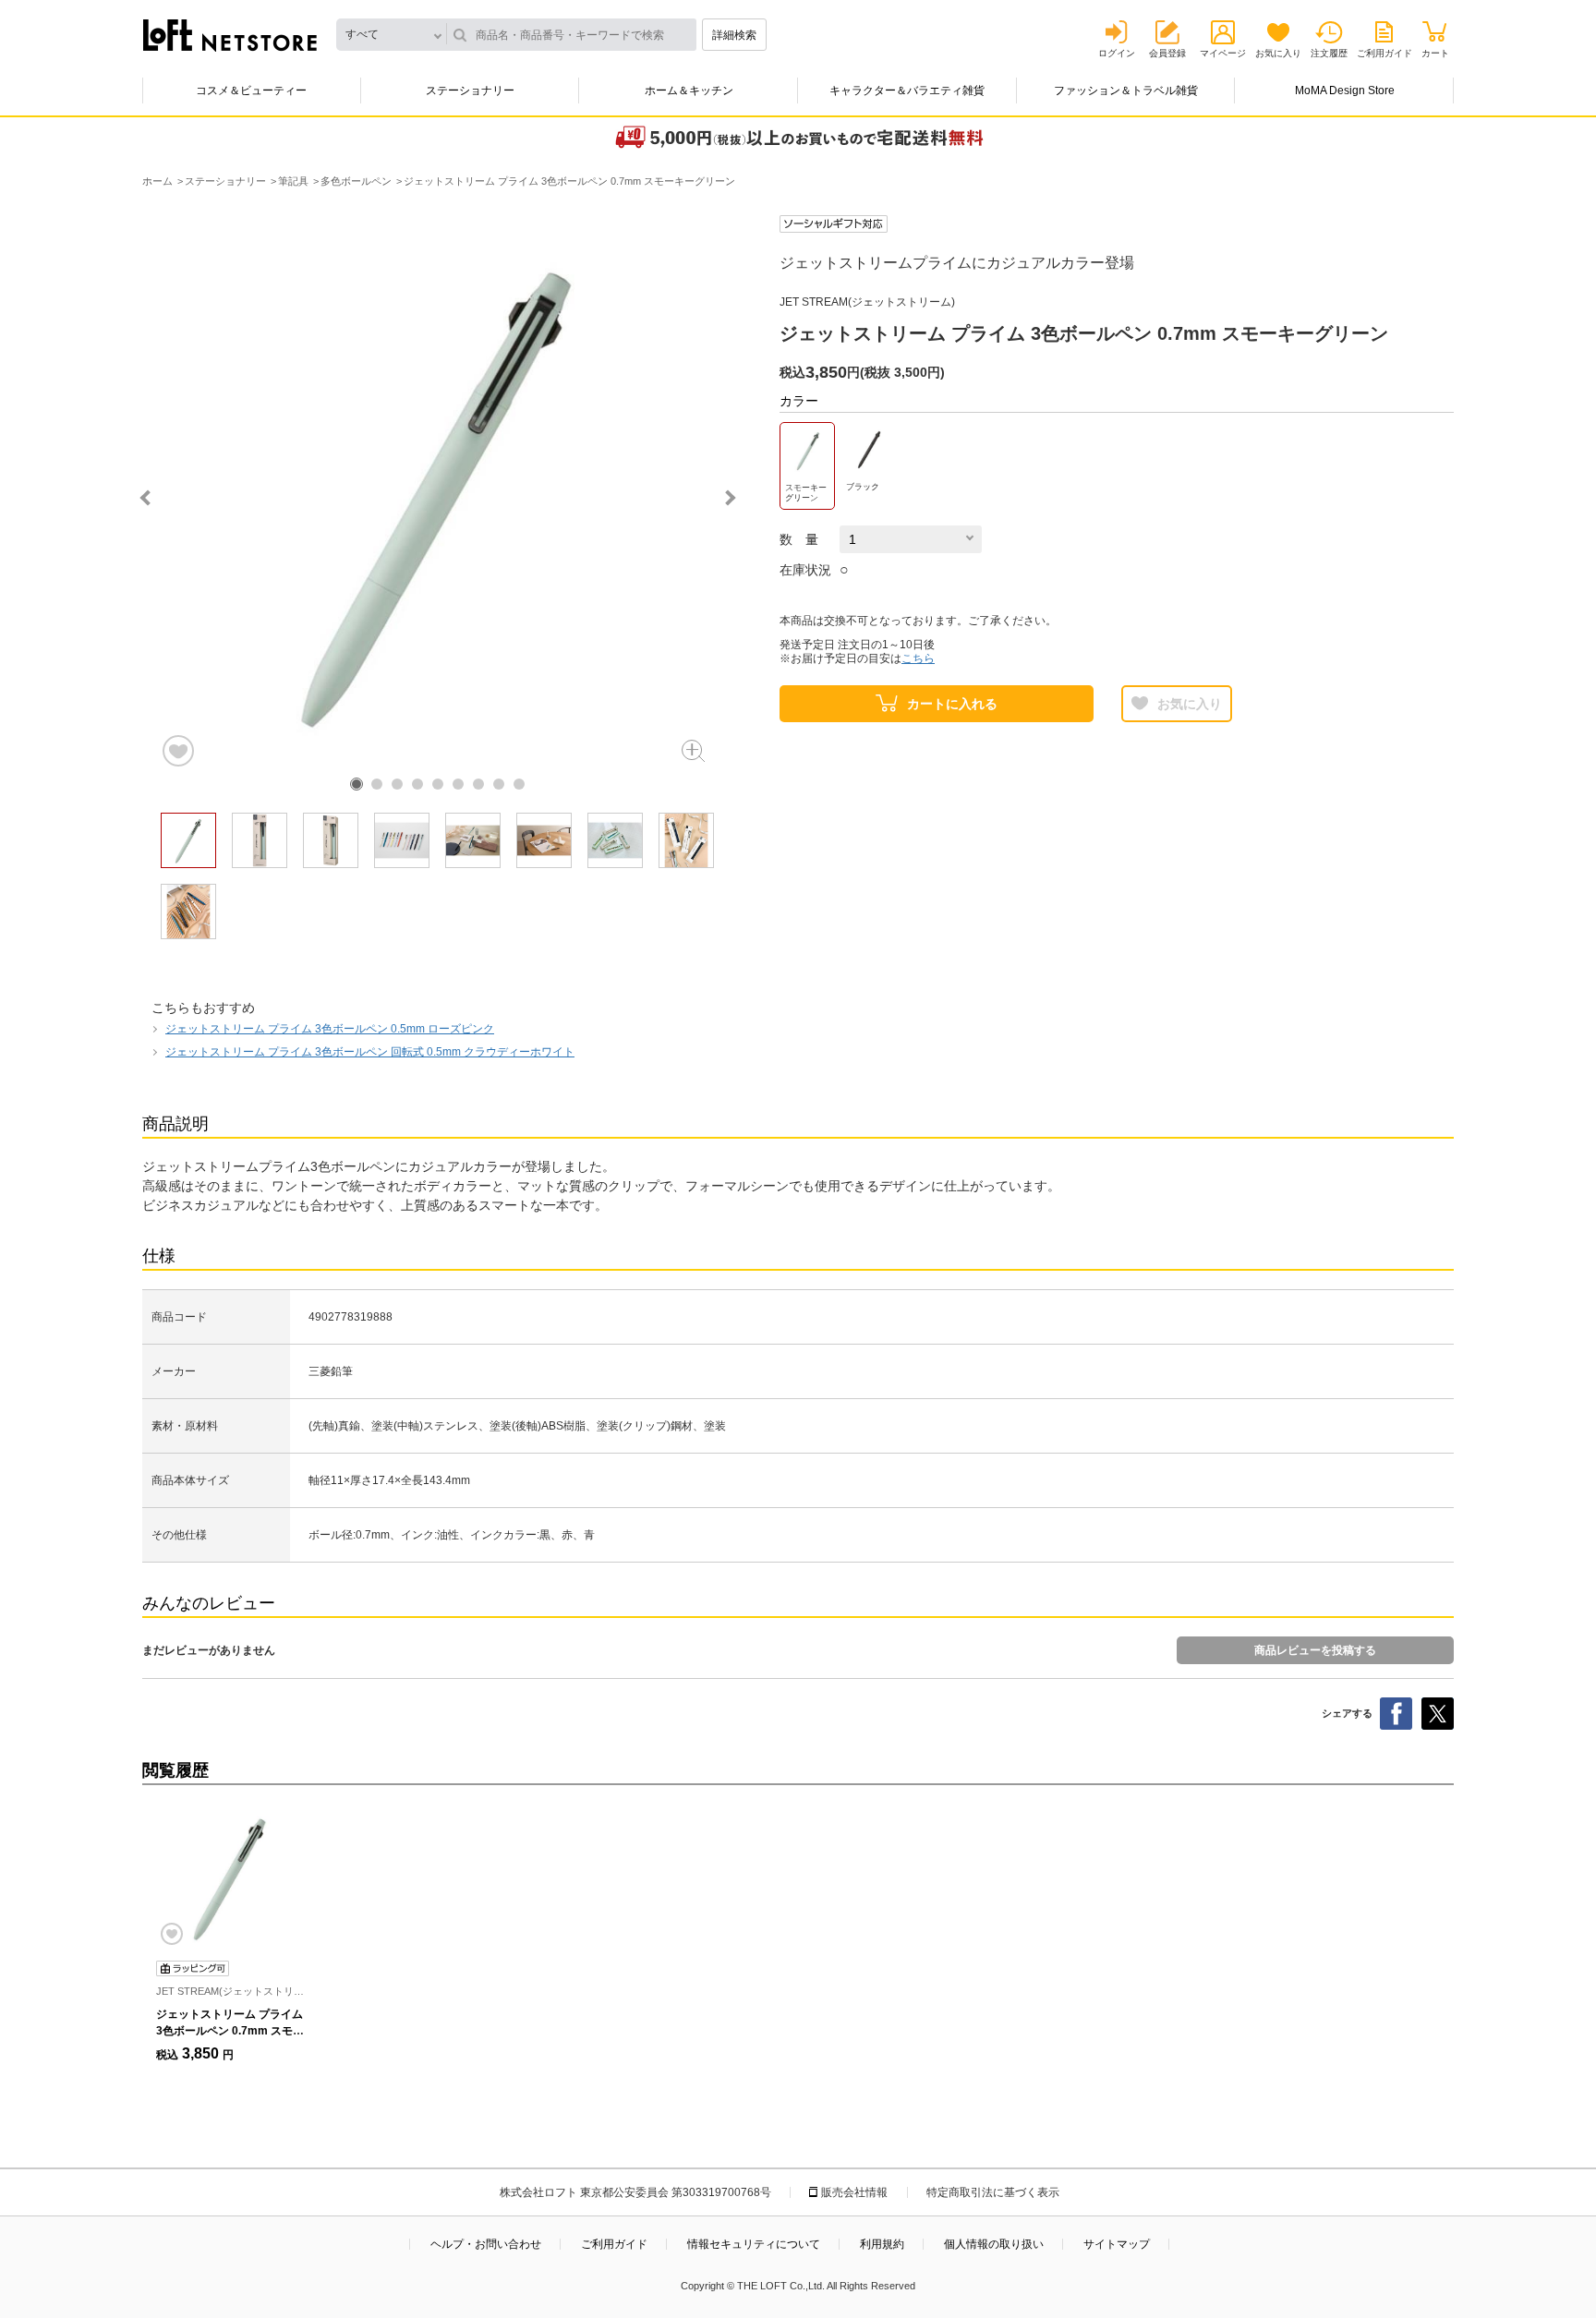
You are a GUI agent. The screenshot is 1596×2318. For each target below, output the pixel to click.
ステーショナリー (470, 91)
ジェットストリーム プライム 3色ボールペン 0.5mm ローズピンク (330, 1029)
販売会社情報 (854, 2192)
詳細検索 (734, 35)
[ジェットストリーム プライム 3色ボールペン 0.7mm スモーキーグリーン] (230, 1877)
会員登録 (1167, 53)
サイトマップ (1117, 2244)
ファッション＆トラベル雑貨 (1126, 91)
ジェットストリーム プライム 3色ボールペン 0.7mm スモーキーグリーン (230, 2031)
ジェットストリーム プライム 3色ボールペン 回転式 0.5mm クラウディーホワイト (370, 1052)
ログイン (1117, 53)
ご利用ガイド (1384, 53)
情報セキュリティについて (754, 2244)
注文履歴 (1329, 53)
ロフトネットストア (230, 35)
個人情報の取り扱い (994, 2244)
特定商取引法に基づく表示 (993, 2192)
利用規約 (882, 2244)
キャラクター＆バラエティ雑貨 (907, 91)
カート (1435, 53)
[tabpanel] (438, 492)
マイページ (1223, 53)
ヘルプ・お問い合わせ (486, 2244)
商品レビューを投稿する (1315, 1650)
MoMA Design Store (1345, 91)
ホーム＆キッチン (689, 91)
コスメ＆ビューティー (251, 91)
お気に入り (1278, 53)
